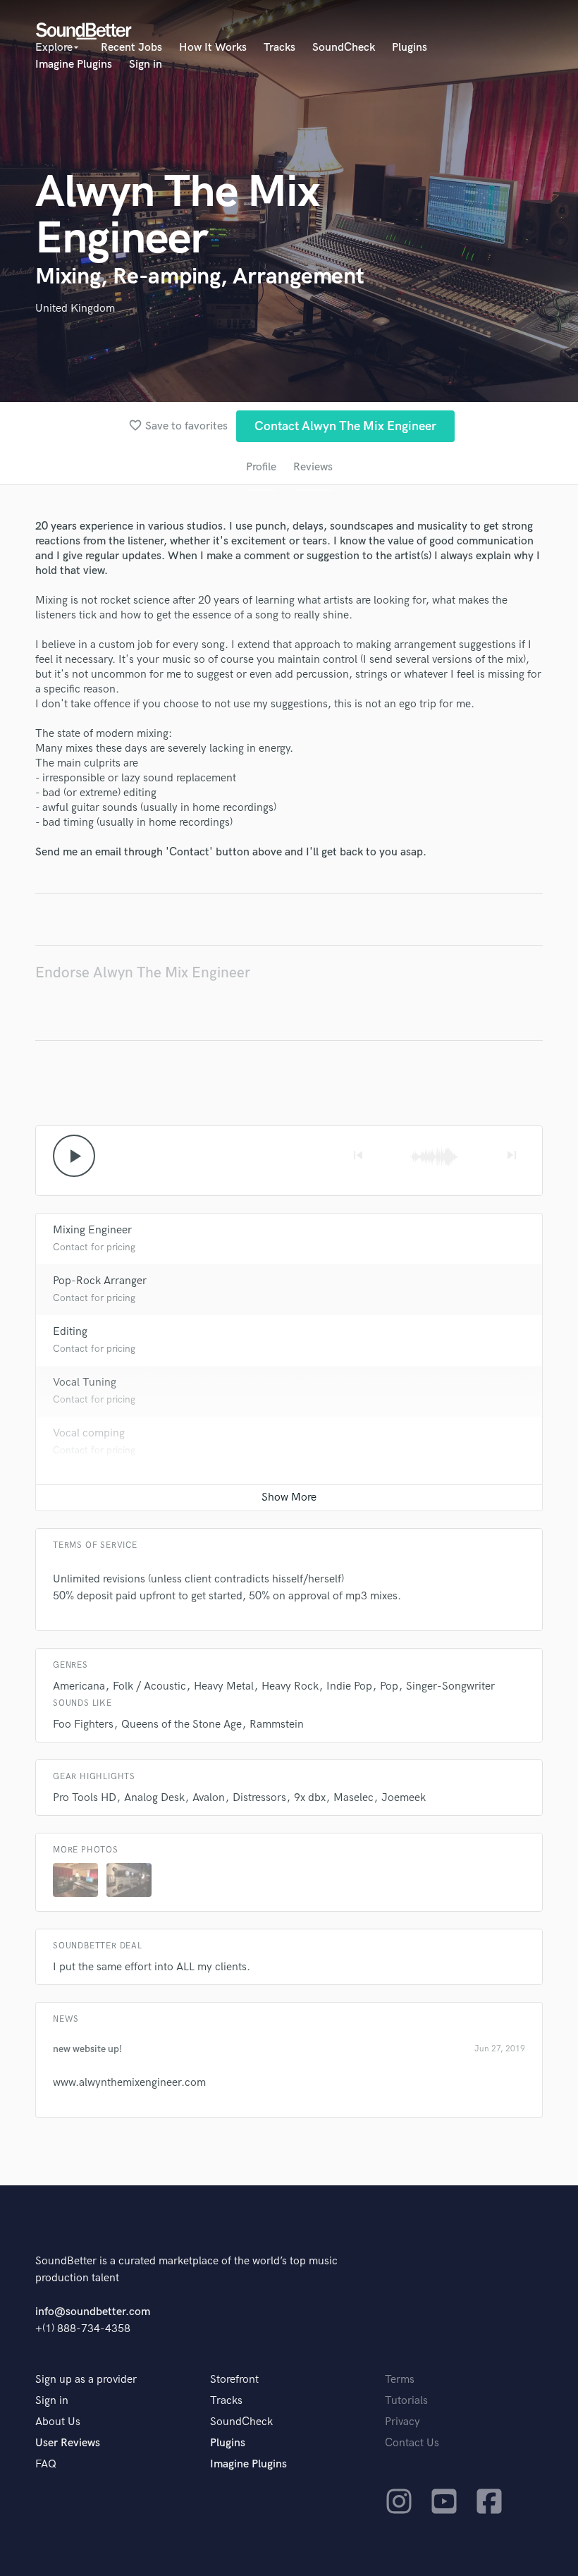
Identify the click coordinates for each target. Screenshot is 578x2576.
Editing (70, 1332)
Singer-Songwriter (450, 1686)
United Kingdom (75, 309)
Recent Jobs (131, 48)
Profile (261, 467)
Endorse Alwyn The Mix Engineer (143, 973)
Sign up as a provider (86, 2380)
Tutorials (406, 2401)
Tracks (279, 48)
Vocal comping (89, 1433)
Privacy (402, 2422)
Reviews (313, 467)
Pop (389, 1686)
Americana (79, 1686)
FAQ (46, 2464)
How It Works (213, 48)
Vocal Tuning (85, 1382)
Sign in (146, 65)
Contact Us (412, 2443)
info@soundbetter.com (93, 2312)
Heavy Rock (290, 1686)
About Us (58, 2422)
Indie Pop (349, 1686)
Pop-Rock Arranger (100, 1281)
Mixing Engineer (92, 1230)
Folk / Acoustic (149, 1686)
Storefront (234, 2380)
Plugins (410, 48)
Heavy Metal (224, 1686)
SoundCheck (344, 48)
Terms (400, 2380)
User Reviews (68, 2443)
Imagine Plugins (74, 65)
